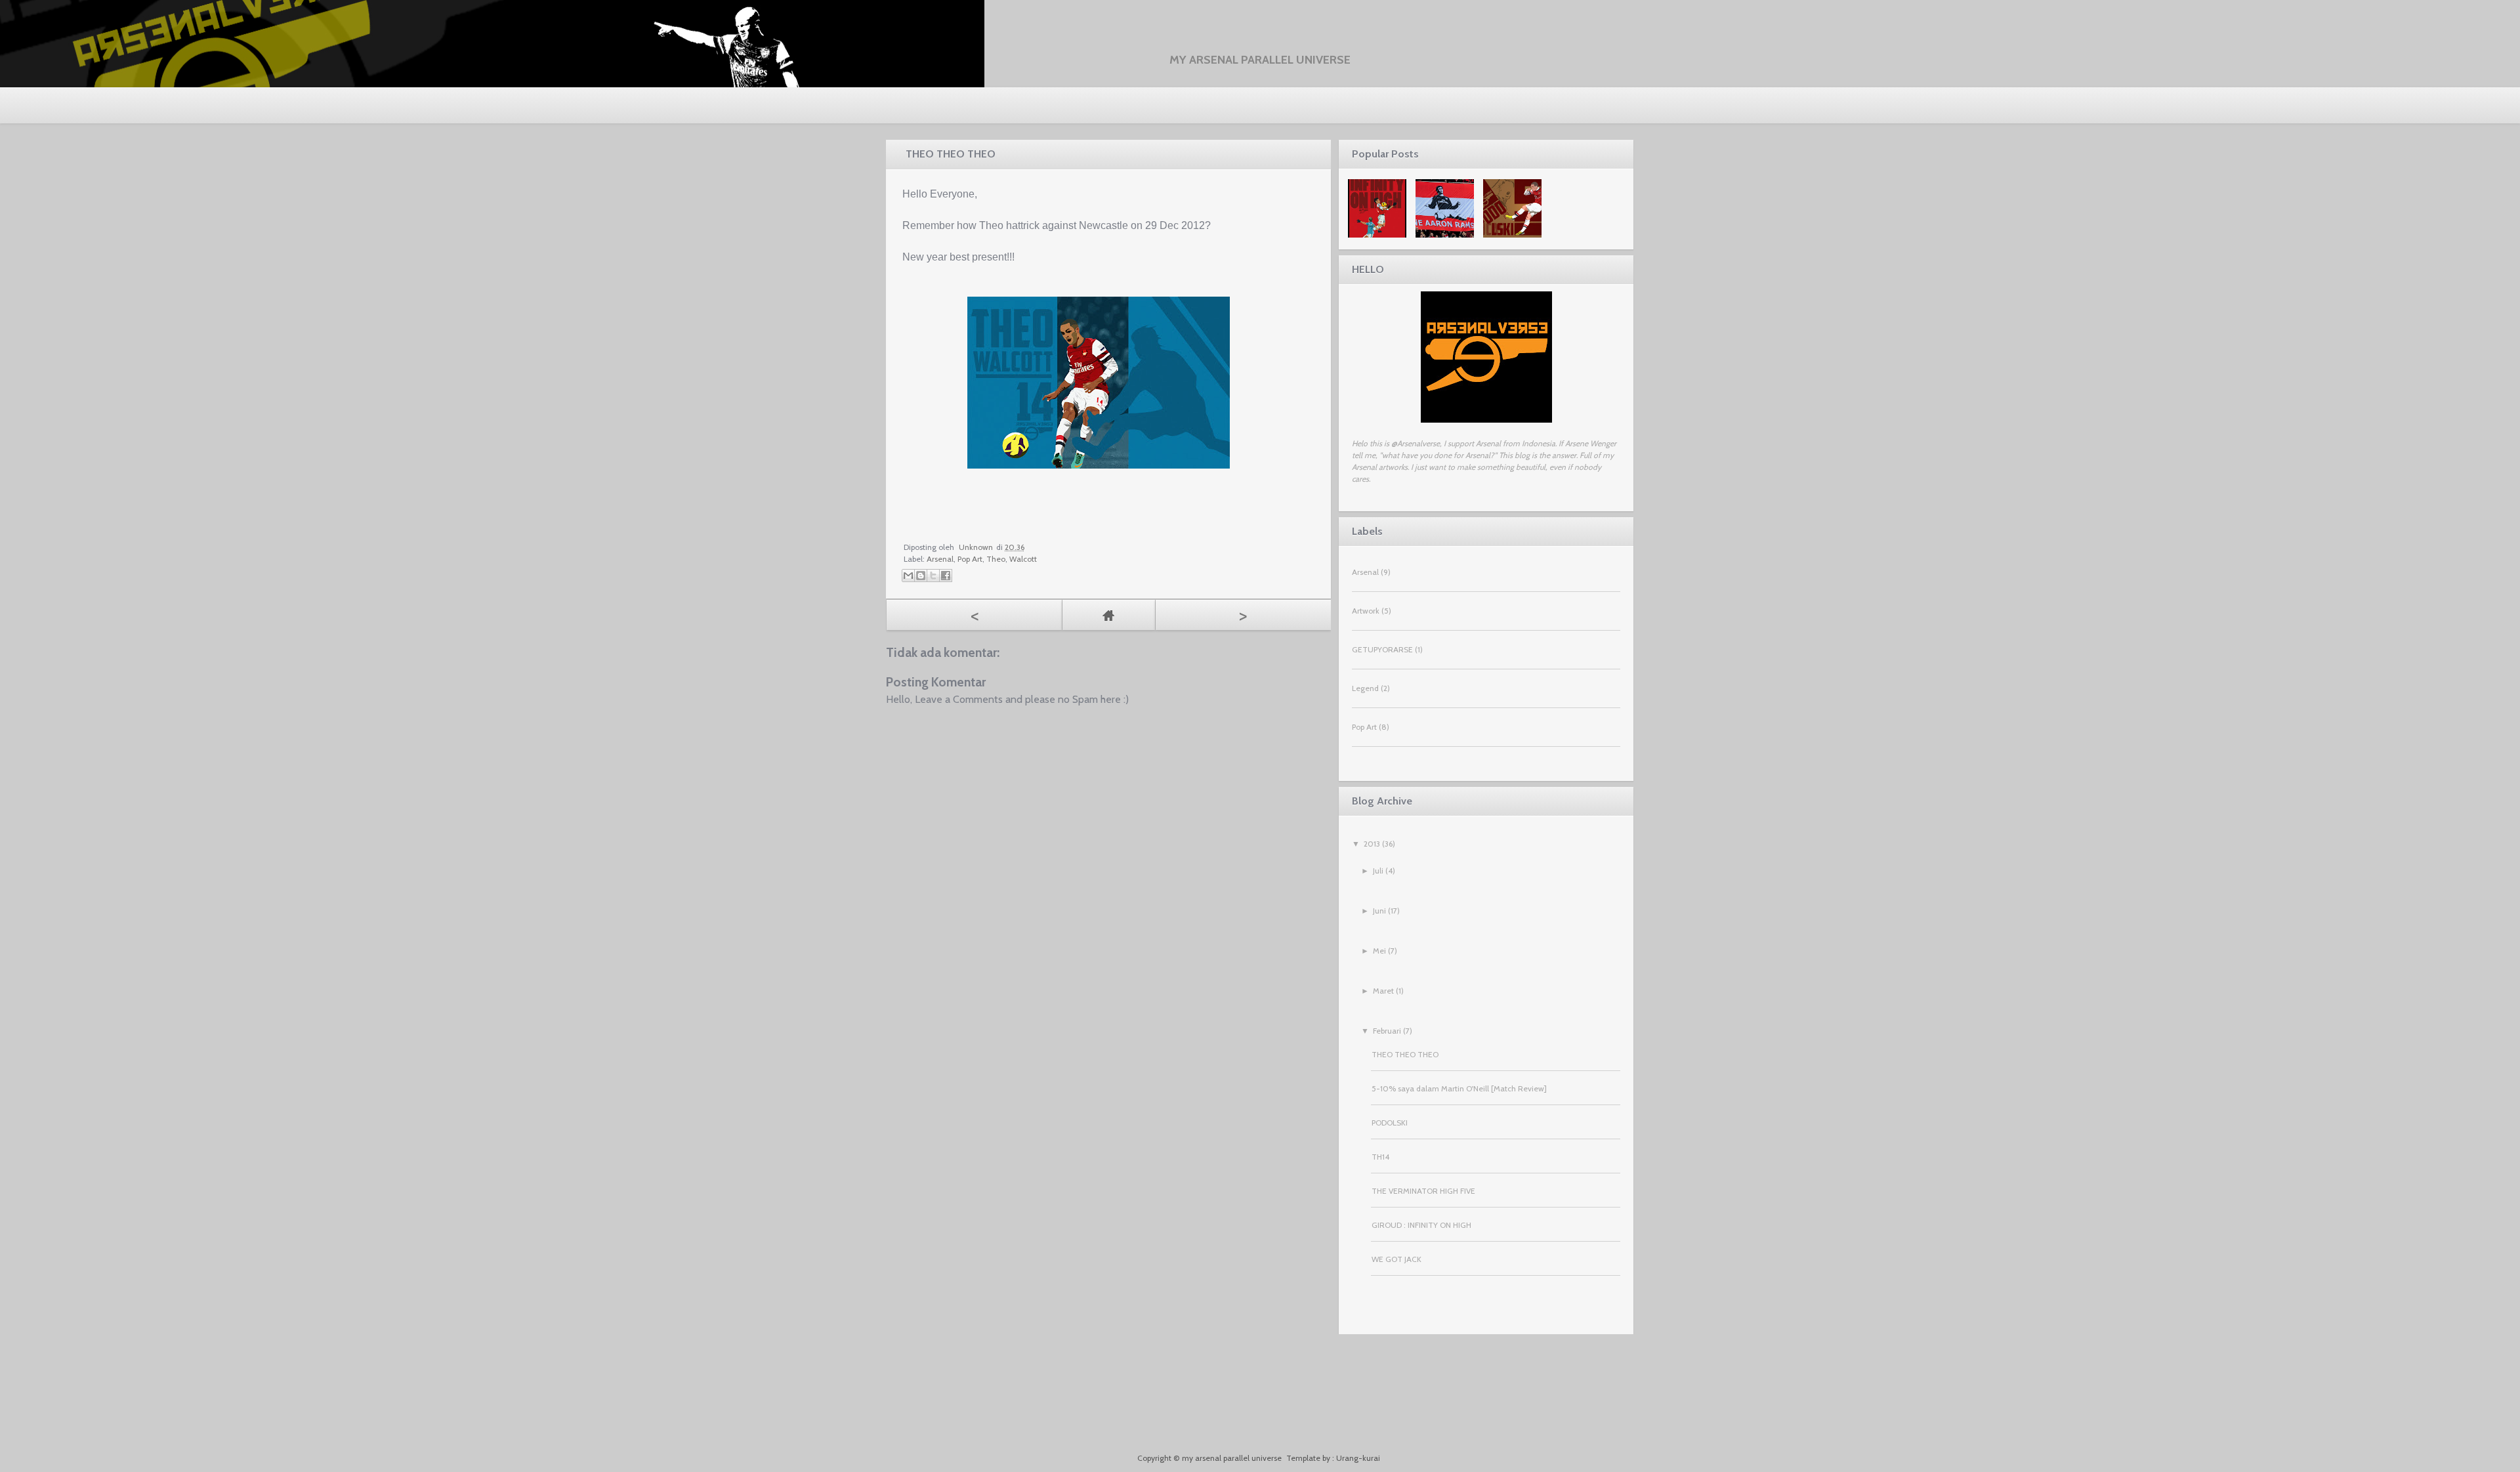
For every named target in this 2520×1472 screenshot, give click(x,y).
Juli (1378, 871)
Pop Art (970, 559)
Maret (1383, 991)
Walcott (1023, 559)
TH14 (1380, 1157)
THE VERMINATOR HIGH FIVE (1423, 1191)
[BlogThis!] (921, 576)
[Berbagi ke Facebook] (946, 576)
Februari (1387, 1031)
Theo (996, 559)
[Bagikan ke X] (933, 576)
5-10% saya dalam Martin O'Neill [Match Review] (1459, 1088)
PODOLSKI (1390, 1123)
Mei (1379, 951)
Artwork (1366, 611)
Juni (1379, 911)
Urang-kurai (1358, 1458)
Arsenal (940, 559)
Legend (1365, 688)
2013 (1372, 844)
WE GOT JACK (1396, 1259)
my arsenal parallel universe (1260, 60)
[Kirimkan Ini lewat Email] (908, 576)
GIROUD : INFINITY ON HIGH (1421, 1225)
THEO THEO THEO (1405, 1054)
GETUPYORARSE (1382, 649)
